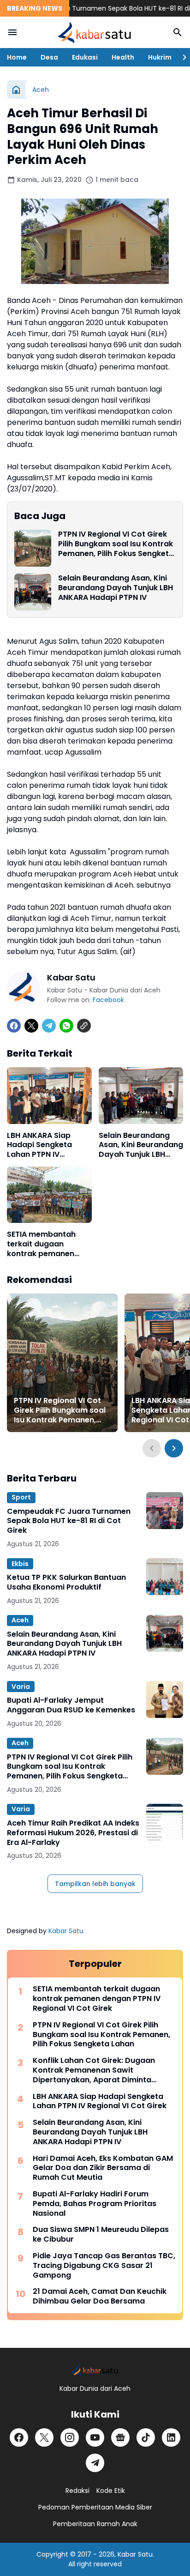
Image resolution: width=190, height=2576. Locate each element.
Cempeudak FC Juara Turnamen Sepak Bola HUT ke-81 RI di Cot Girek (69, 1521)
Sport (21, 1497)
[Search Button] (178, 32)
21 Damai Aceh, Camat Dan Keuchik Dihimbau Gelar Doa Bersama (100, 2297)
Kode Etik (111, 2491)
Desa (49, 57)
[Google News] (120, 2437)
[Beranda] (16, 90)
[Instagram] (70, 2437)
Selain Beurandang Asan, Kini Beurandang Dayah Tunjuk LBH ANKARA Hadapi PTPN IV (116, 588)
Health (123, 57)
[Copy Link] (84, 1026)
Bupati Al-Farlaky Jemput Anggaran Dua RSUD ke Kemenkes (71, 1705)
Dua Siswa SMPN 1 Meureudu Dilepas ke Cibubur (101, 2235)
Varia (21, 1687)
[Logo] (95, 2369)
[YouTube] (95, 2437)
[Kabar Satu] (95, 32)
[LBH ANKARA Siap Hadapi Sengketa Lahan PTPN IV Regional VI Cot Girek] (49, 1095)
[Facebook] (14, 1026)
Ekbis (20, 1564)
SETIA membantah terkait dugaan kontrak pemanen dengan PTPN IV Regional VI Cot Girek (47, 1244)
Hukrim (160, 57)
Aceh (20, 1620)
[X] (31, 1026)
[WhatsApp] (66, 1026)
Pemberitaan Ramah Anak (95, 2524)
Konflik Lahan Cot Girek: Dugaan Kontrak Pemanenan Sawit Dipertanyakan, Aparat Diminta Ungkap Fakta (94, 2070)
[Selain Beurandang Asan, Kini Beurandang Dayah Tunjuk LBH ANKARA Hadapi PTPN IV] (33, 592)
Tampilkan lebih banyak (95, 1884)
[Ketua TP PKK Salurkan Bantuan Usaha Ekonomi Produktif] (165, 1577)
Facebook (108, 1000)
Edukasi (85, 57)
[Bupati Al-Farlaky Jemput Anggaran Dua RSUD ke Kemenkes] (165, 1699)
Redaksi (77, 2491)
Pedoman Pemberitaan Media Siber (95, 2507)
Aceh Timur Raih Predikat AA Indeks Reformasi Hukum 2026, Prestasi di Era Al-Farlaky (73, 1833)
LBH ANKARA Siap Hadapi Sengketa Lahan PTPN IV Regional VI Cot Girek (47, 1145)
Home (17, 57)
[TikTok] (146, 2437)
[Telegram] (49, 1026)
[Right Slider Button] (181, 57)
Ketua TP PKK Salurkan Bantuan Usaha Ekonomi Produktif (66, 1583)
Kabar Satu (66, 1931)
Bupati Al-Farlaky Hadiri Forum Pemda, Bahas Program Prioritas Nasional (95, 2204)
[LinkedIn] (171, 2437)
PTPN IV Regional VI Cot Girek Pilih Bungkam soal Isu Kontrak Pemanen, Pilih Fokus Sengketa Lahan (116, 544)
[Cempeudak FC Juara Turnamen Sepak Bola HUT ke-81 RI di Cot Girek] (165, 1511)
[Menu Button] (12, 32)
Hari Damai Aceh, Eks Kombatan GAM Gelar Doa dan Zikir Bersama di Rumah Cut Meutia (103, 2168)
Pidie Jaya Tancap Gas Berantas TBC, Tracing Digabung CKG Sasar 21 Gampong (104, 2266)
